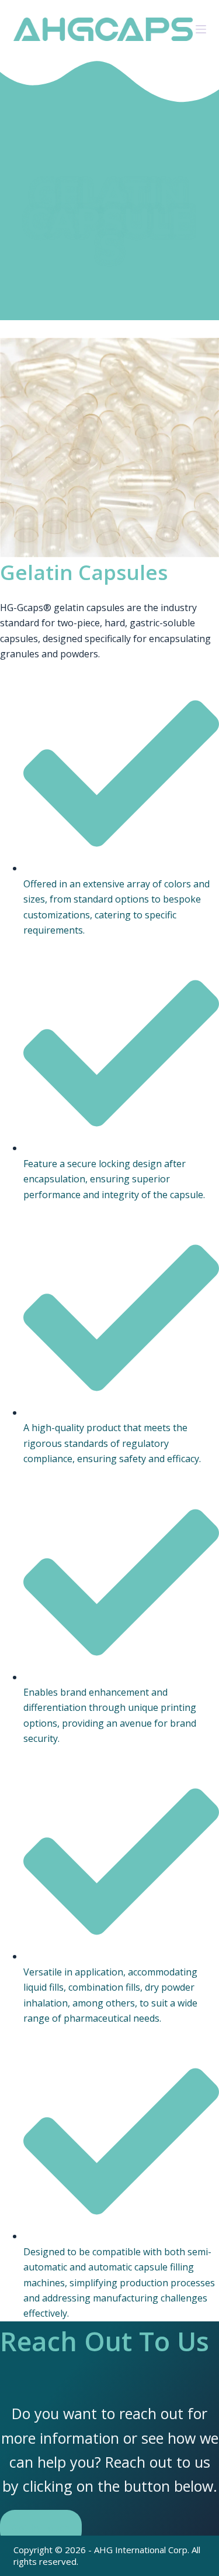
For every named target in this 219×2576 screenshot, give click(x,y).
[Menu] (201, 29)
